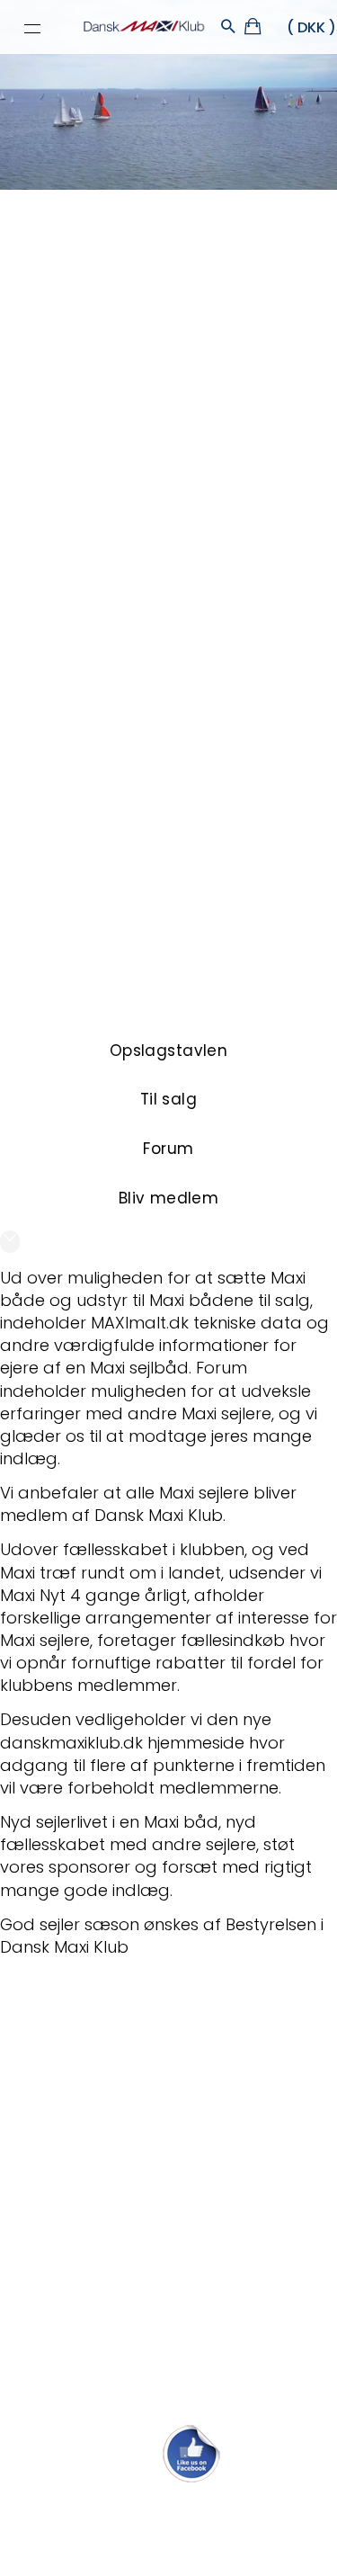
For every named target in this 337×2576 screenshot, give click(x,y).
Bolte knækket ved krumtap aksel (128, 2152)
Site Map (113, 2537)
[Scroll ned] (10, 1242)
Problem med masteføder (102, 2270)
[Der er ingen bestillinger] (254, 29)
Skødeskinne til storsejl (86, 2231)
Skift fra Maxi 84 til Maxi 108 (104, 2034)
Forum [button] (168, 1149)
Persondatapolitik (198, 2537)
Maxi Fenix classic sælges (98, 2388)
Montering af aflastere (88, 2074)
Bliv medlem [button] (169, 1198)
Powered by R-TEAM (253, 2555)
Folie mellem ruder (72, 2112)
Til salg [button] (168, 1099)
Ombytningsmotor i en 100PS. (113, 2349)
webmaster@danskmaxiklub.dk (168, 2507)
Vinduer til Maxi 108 (72, 2191)
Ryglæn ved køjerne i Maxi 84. (114, 2309)
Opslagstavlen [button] (169, 1051)
